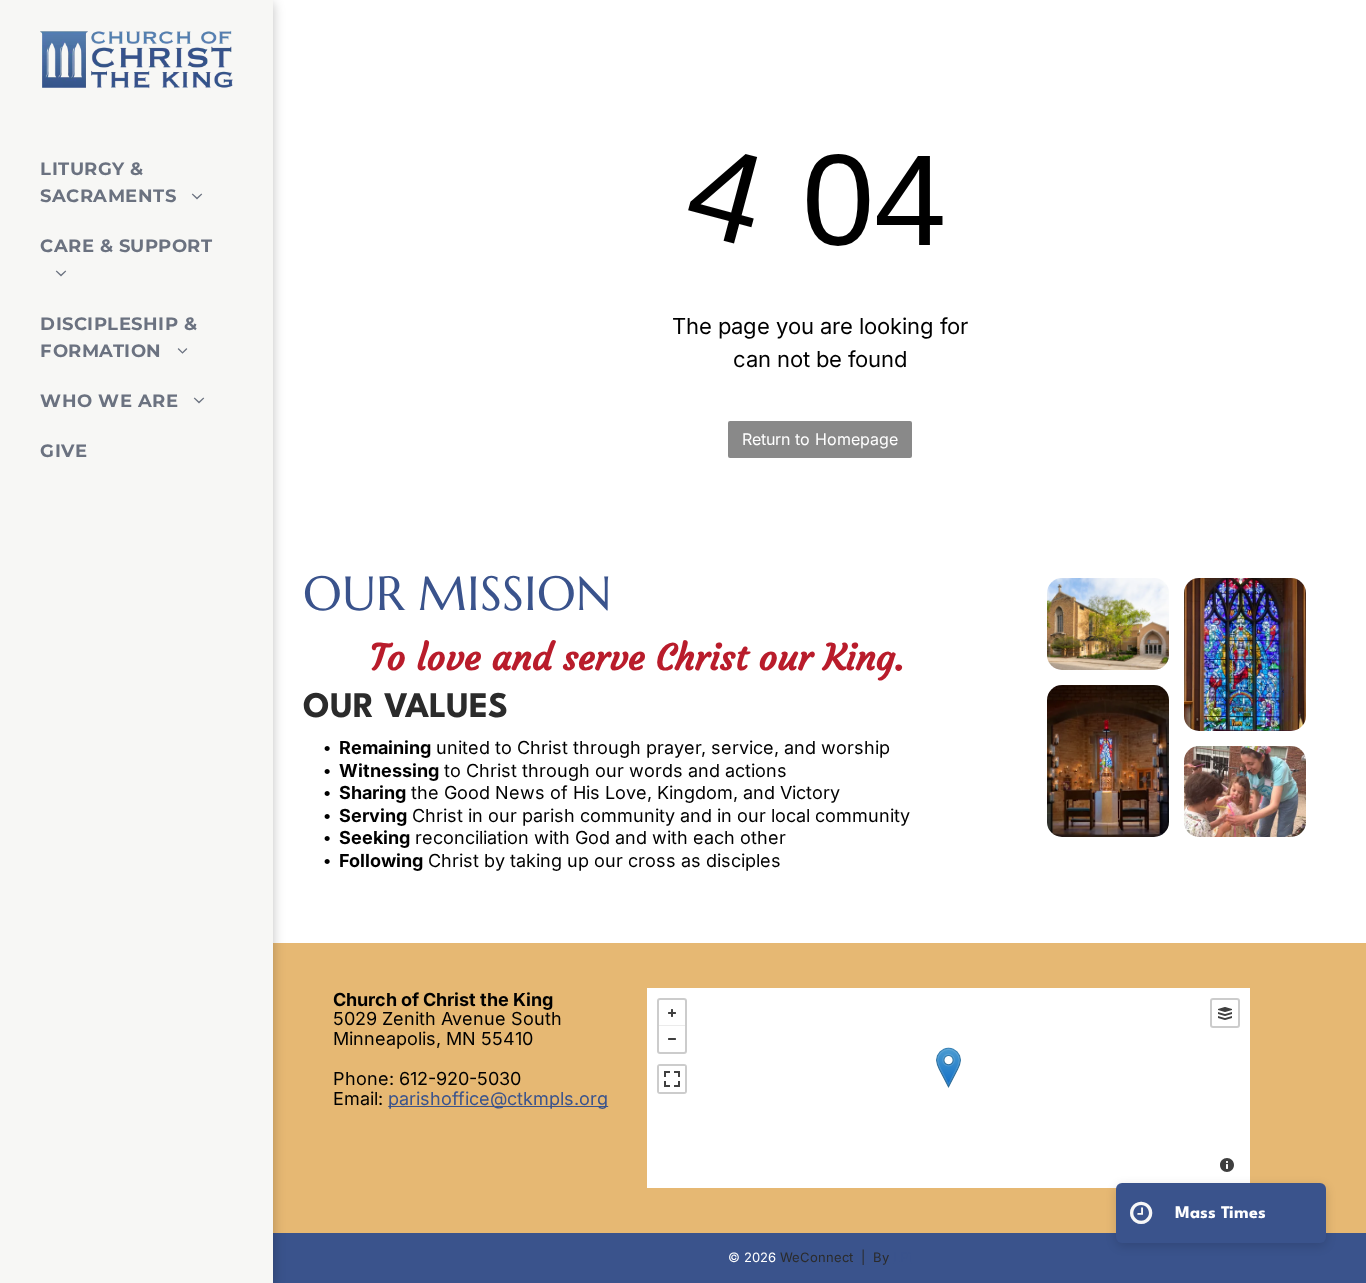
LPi (902, 1257)
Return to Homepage (820, 439)
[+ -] (948, 1088)
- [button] (672, 1039)
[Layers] (1225, 1013)
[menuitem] (129, 183)
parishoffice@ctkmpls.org (498, 1098)
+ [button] (672, 1013)
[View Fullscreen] (672, 1079)
